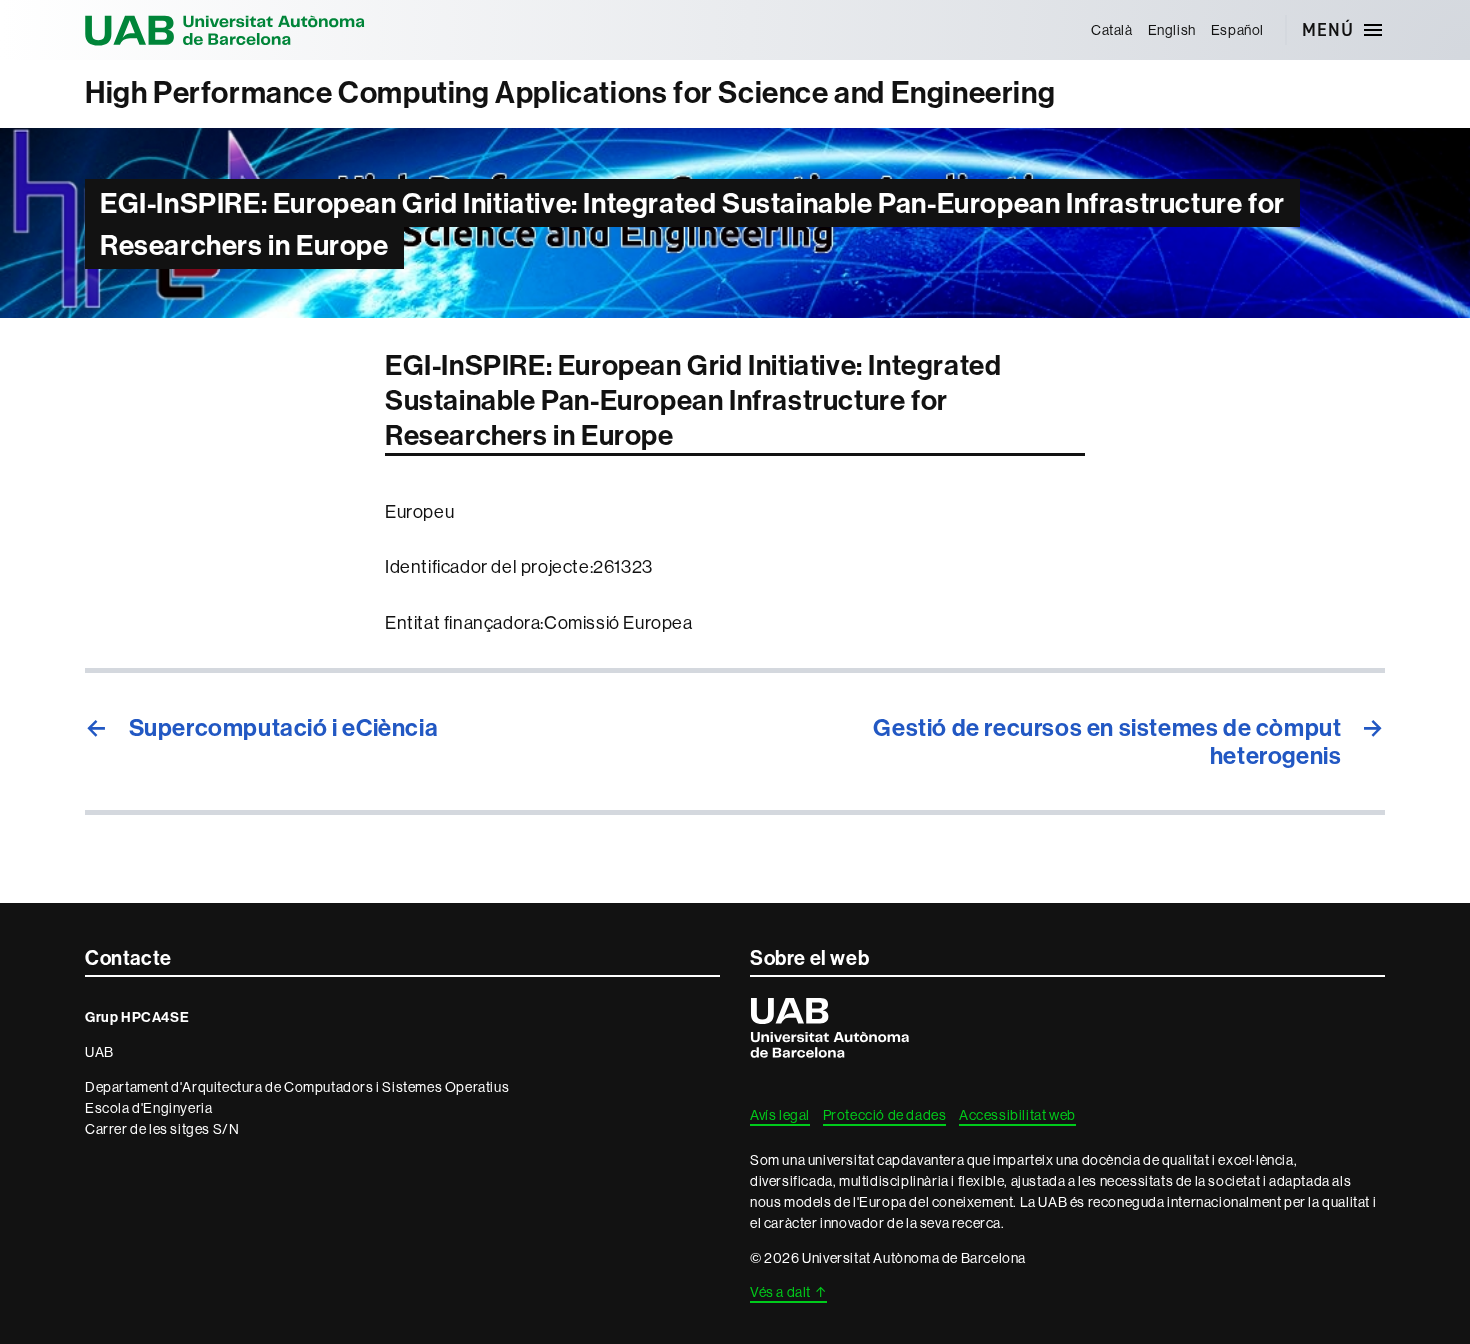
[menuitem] (1111, 30)
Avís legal (780, 1115)
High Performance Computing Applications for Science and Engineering (570, 93)
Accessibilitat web (1017, 1115)
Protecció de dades (885, 1115)
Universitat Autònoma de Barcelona (225, 30)
